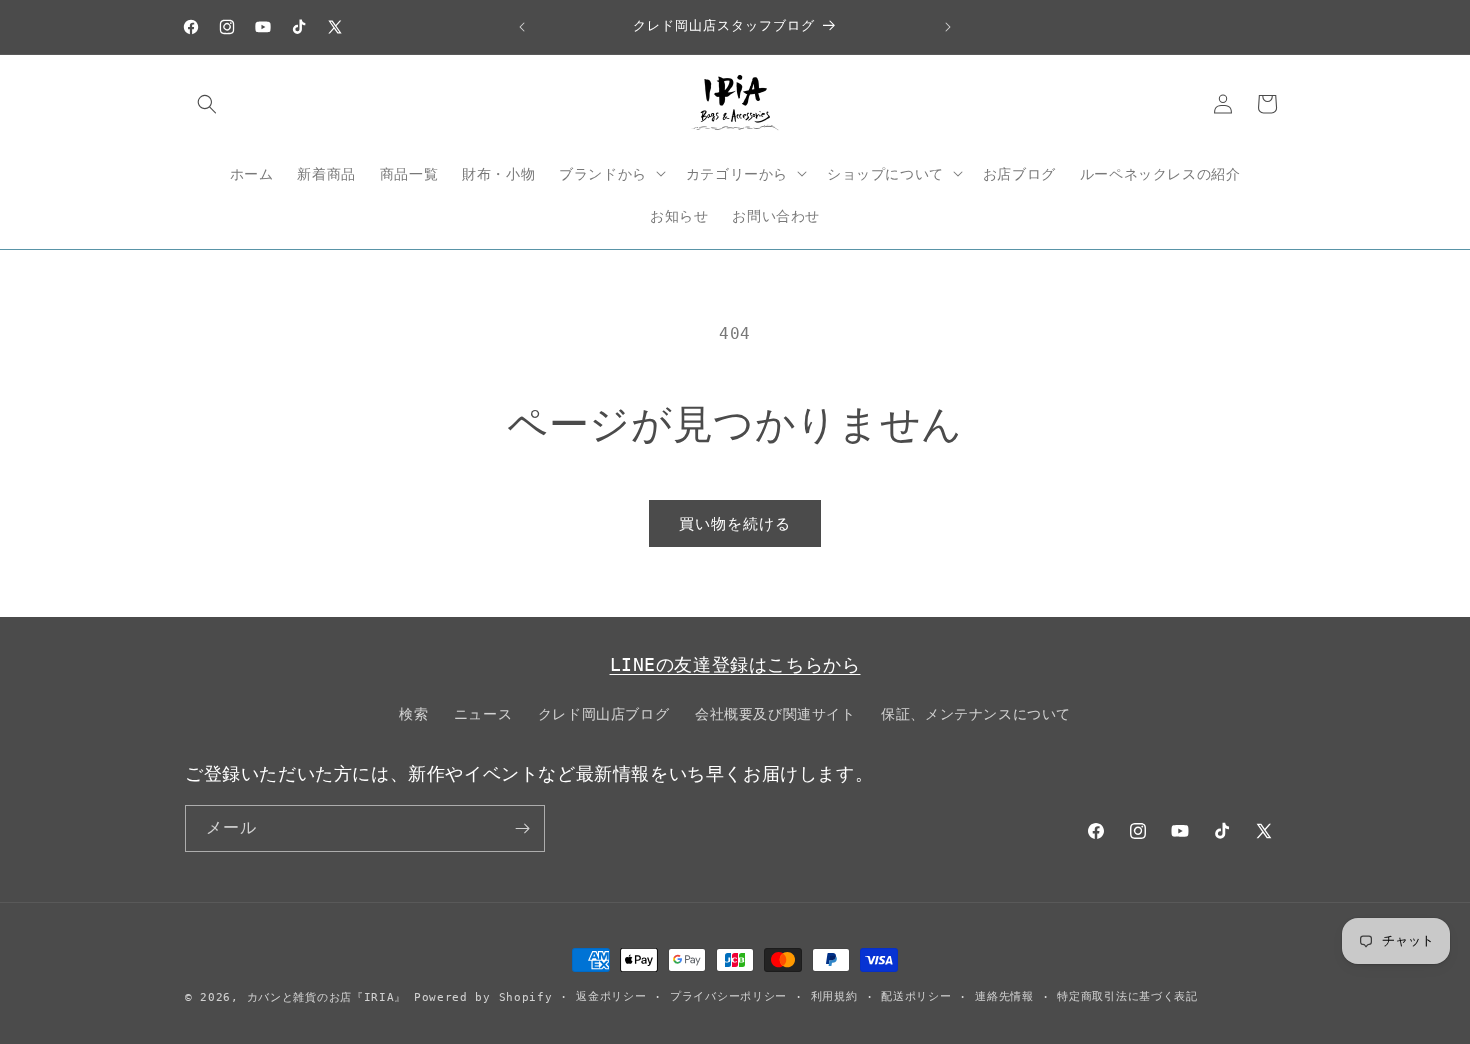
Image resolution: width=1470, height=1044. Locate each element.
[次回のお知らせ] (948, 27)
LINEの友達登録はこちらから (735, 664)
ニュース (483, 714)
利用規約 (834, 996)
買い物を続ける (735, 524)
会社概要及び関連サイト (775, 714)
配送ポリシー (916, 996)
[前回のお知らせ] (522, 27)
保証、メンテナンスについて (976, 714)
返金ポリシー (611, 996)
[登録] (522, 828)
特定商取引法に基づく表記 (1127, 996)
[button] (207, 104)
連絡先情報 (1004, 996)
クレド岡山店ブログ (603, 714)
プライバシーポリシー (728, 996)
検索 (413, 714)
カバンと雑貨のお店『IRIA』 (327, 997)
